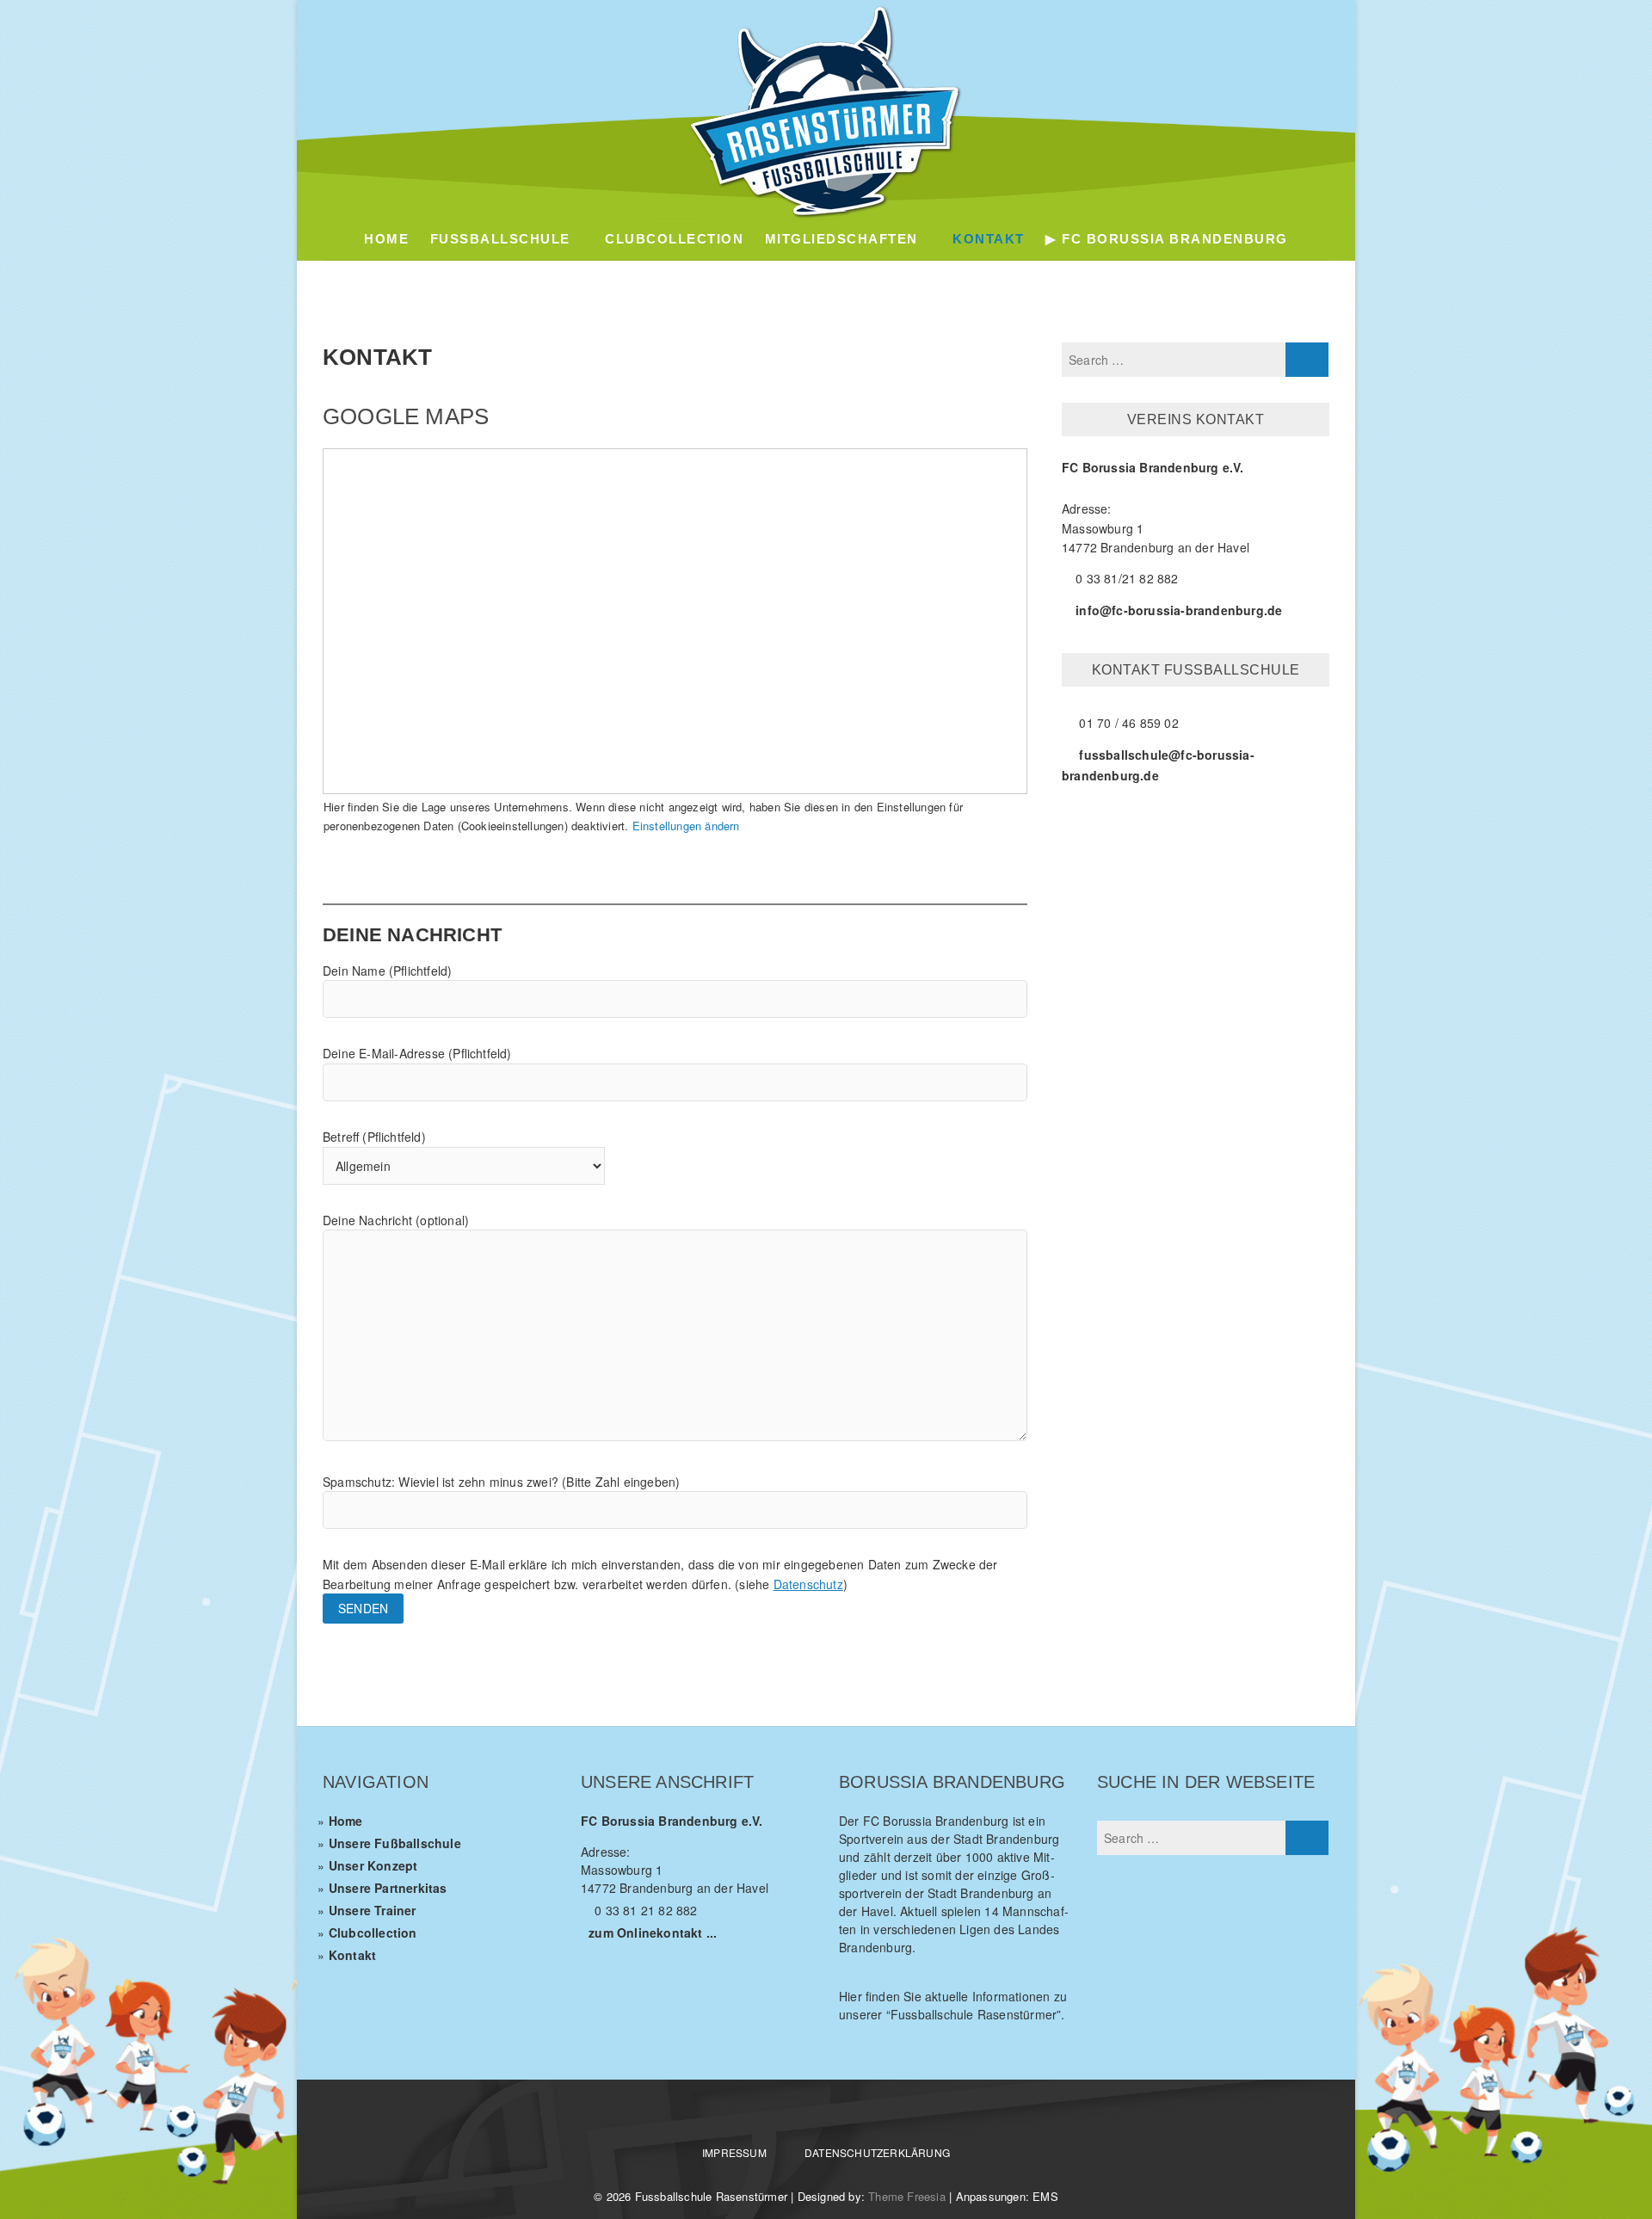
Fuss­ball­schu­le (500, 239)
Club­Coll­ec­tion (674, 239)
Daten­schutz (808, 1584)
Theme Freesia (907, 2196)
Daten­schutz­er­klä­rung (877, 2152)
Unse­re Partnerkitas (388, 1888)
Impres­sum (734, 2152)
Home (386, 239)
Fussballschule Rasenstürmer (711, 2196)
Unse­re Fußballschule (395, 1843)
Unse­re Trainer (373, 1910)
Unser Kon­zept (373, 1865)
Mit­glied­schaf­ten (841, 239)
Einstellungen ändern (686, 826)
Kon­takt (989, 239)
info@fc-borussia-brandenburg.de (1179, 610)
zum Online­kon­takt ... (653, 1932)
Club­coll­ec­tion (373, 1932)
